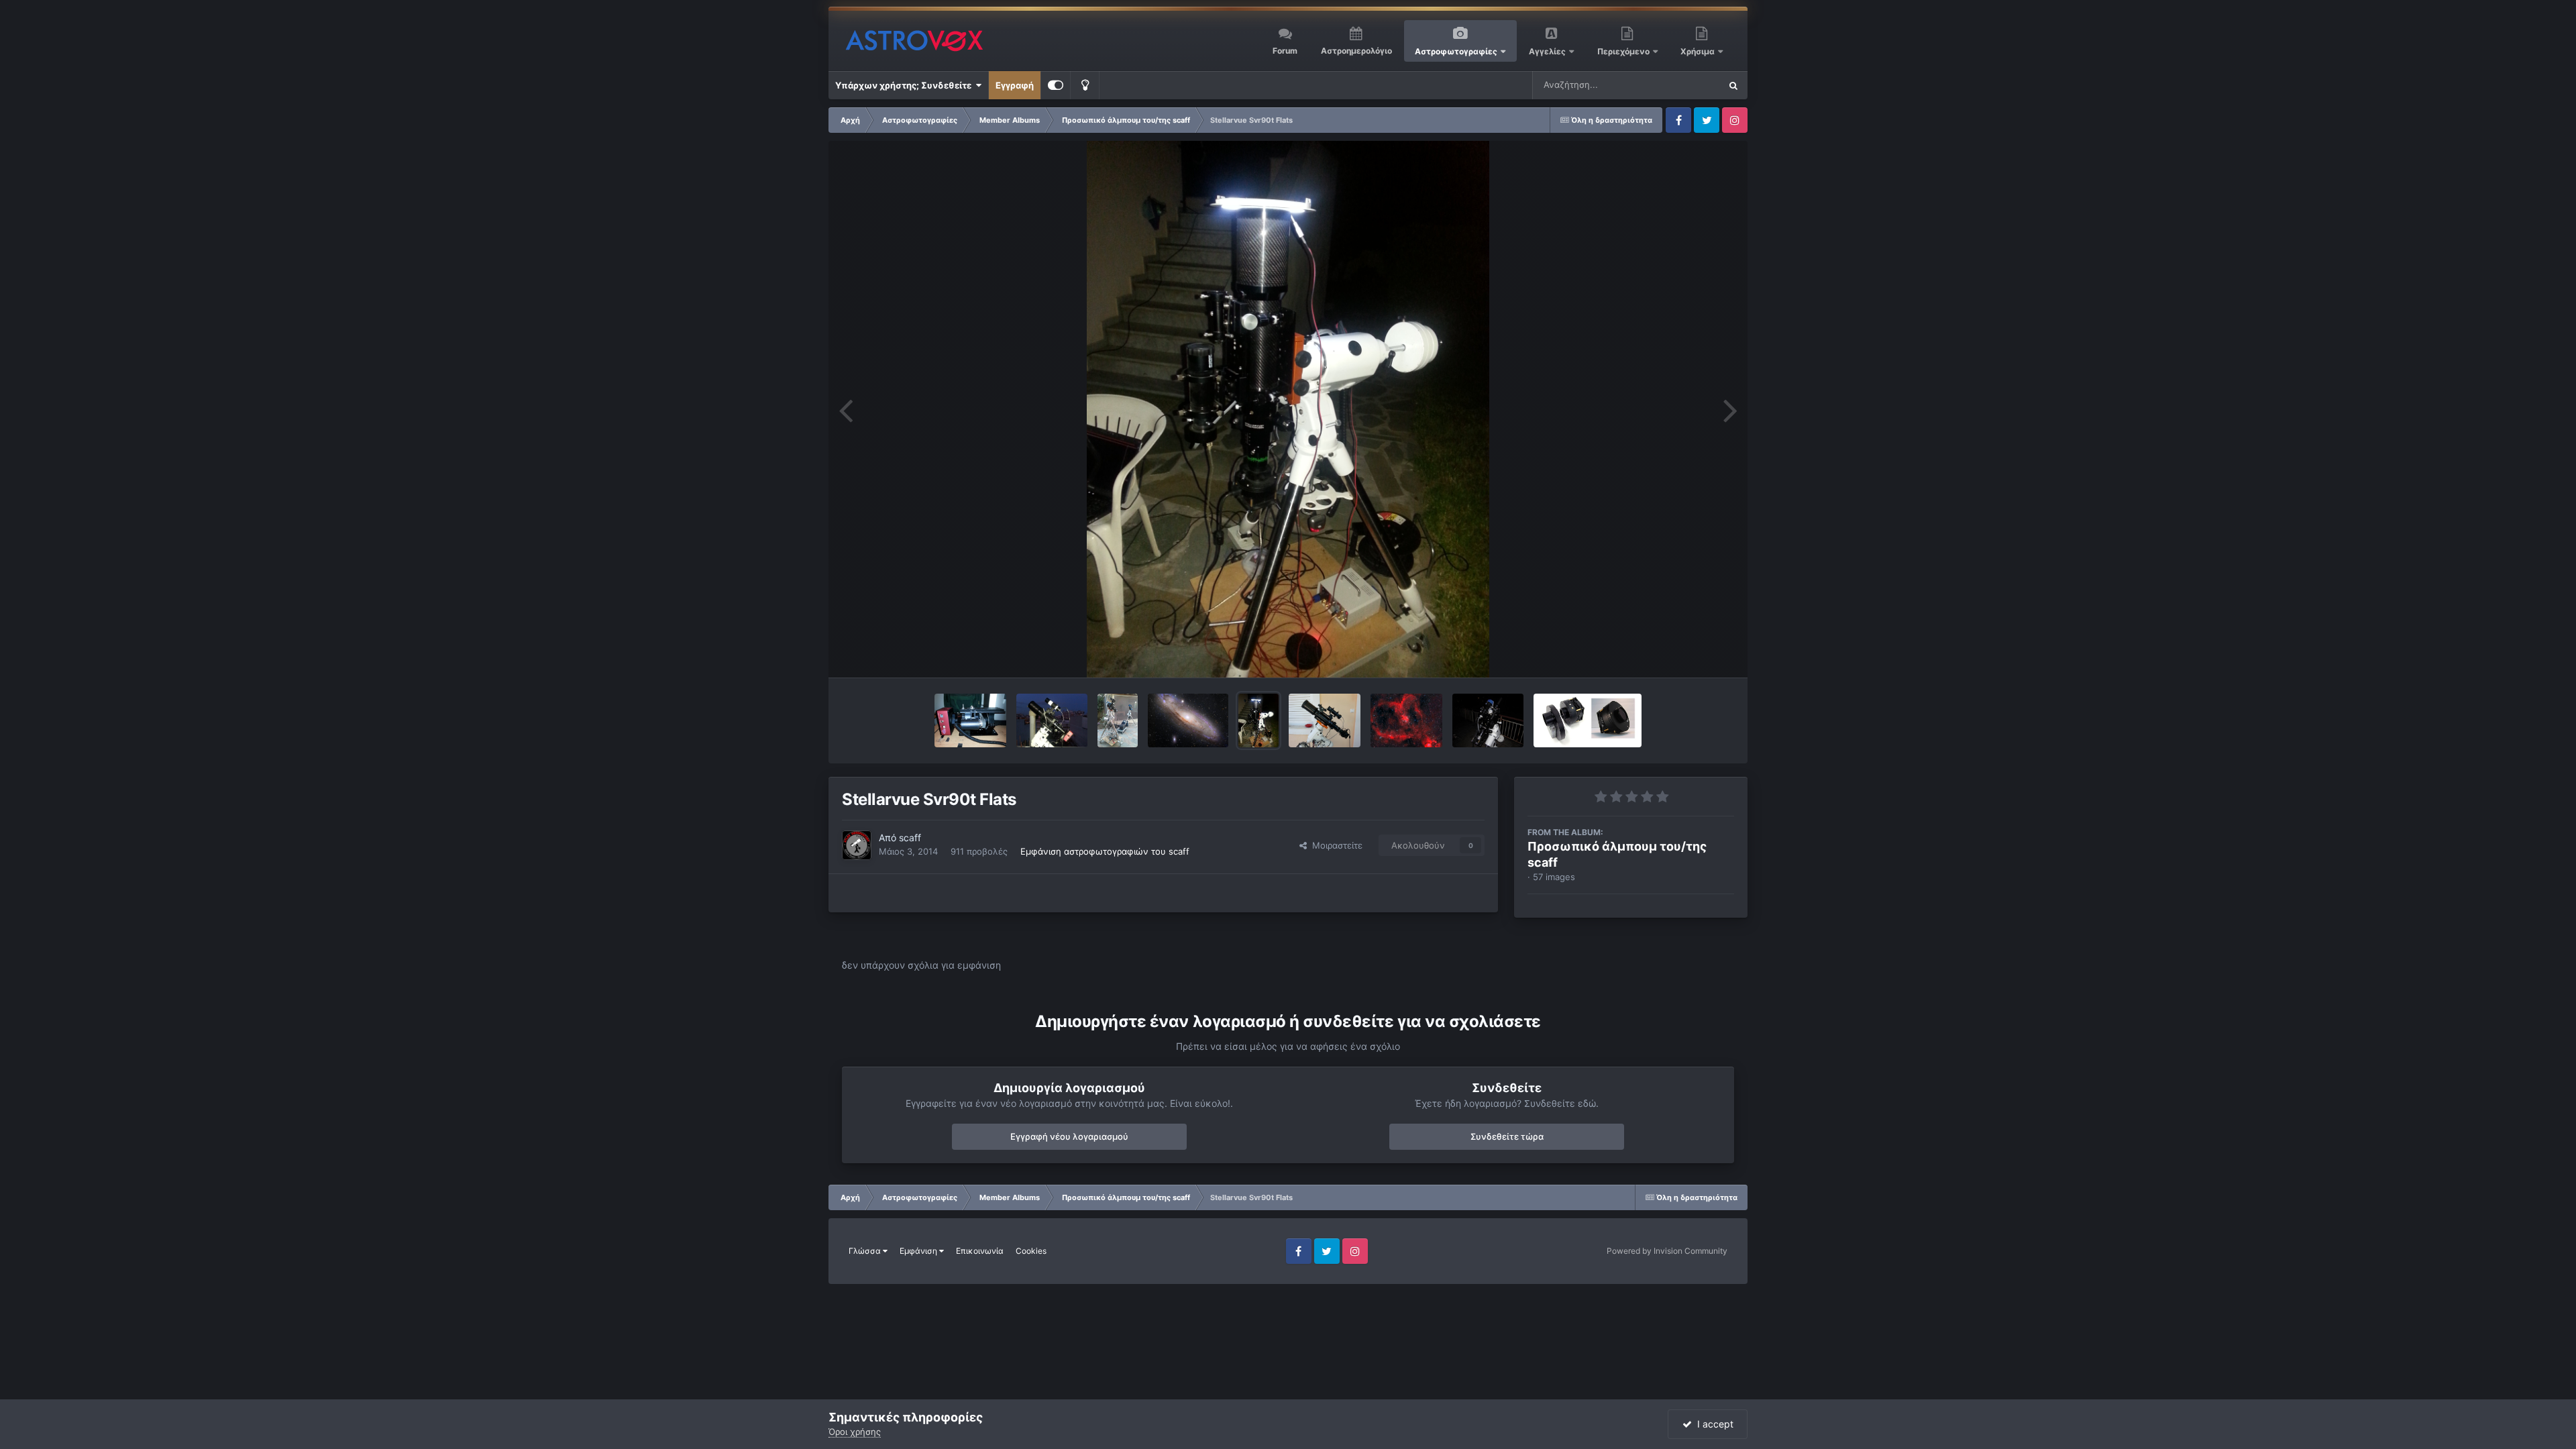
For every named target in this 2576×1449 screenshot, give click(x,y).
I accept (1713, 1424)
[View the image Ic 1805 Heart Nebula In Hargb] (1406, 720)
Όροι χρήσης (855, 1432)
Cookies (1031, 1251)
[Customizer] (1056, 85)
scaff (910, 838)
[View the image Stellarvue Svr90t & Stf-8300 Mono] (1052, 720)
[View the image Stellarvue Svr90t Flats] (1258, 720)
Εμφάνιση (919, 1251)
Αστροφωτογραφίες (1456, 51)
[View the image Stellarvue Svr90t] (1325, 720)
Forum (1285, 51)
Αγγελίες (1547, 51)
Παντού (1686, 85)
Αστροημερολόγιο (1356, 51)
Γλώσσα (866, 1251)
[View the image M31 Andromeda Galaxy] (1188, 720)
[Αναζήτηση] (1733, 85)
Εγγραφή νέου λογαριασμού (1069, 1136)
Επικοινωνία (980, 1251)
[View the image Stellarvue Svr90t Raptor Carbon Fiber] (1488, 720)
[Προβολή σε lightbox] (1288, 409)
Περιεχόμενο (1624, 51)
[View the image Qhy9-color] (1588, 720)
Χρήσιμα (1699, 51)
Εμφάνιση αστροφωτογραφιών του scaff (1105, 851)
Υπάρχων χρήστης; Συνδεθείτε (905, 85)
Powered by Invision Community (1667, 1251)
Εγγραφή (1015, 85)
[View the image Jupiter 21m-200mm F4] (970, 720)
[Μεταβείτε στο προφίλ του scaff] (857, 845)
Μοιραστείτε (1335, 845)
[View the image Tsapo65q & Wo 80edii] (1118, 720)
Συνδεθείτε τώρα (1507, 1136)
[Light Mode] (1085, 85)
